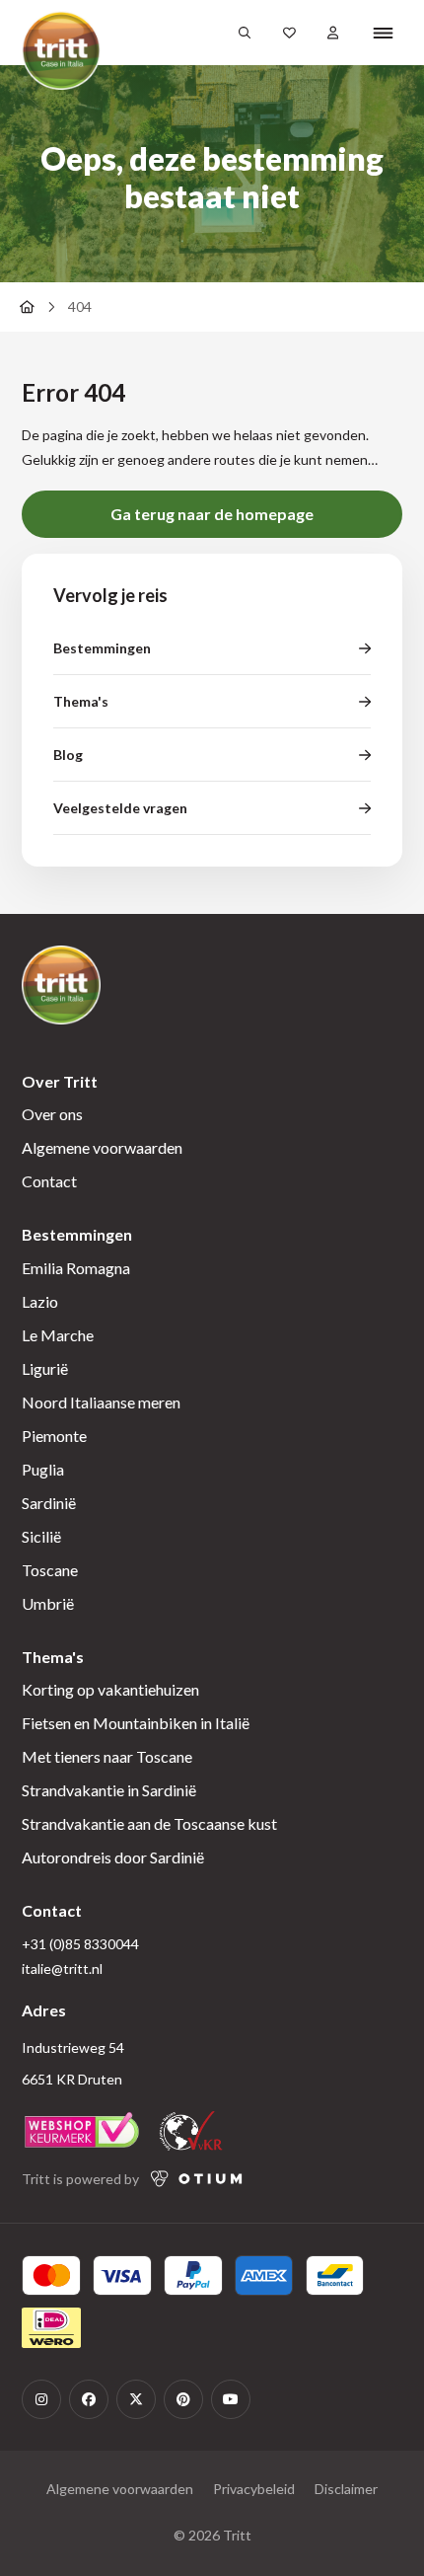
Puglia (43, 1469)
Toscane (50, 1570)
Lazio (40, 1301)
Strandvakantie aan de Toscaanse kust (149, 1823)
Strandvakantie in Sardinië (109, 1790)
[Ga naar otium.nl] (197, 2179)
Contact (49, 1181)
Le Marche (58, 1335)
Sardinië (49, 1503)
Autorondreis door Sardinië (113, 1857)
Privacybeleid (254, 2489)
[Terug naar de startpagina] (27, 307)
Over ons (52, 1114)
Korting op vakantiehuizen (110, 1689)
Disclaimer (346, 2489)
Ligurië (45, 1368)
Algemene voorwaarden (102, 1147)
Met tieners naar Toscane (107, 1756)
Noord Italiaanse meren (101, 1402)
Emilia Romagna (76, 1268)
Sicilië (41, 1536)
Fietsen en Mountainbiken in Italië (136, 1723)
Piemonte (54, 1436)
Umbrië (48, 1603)
